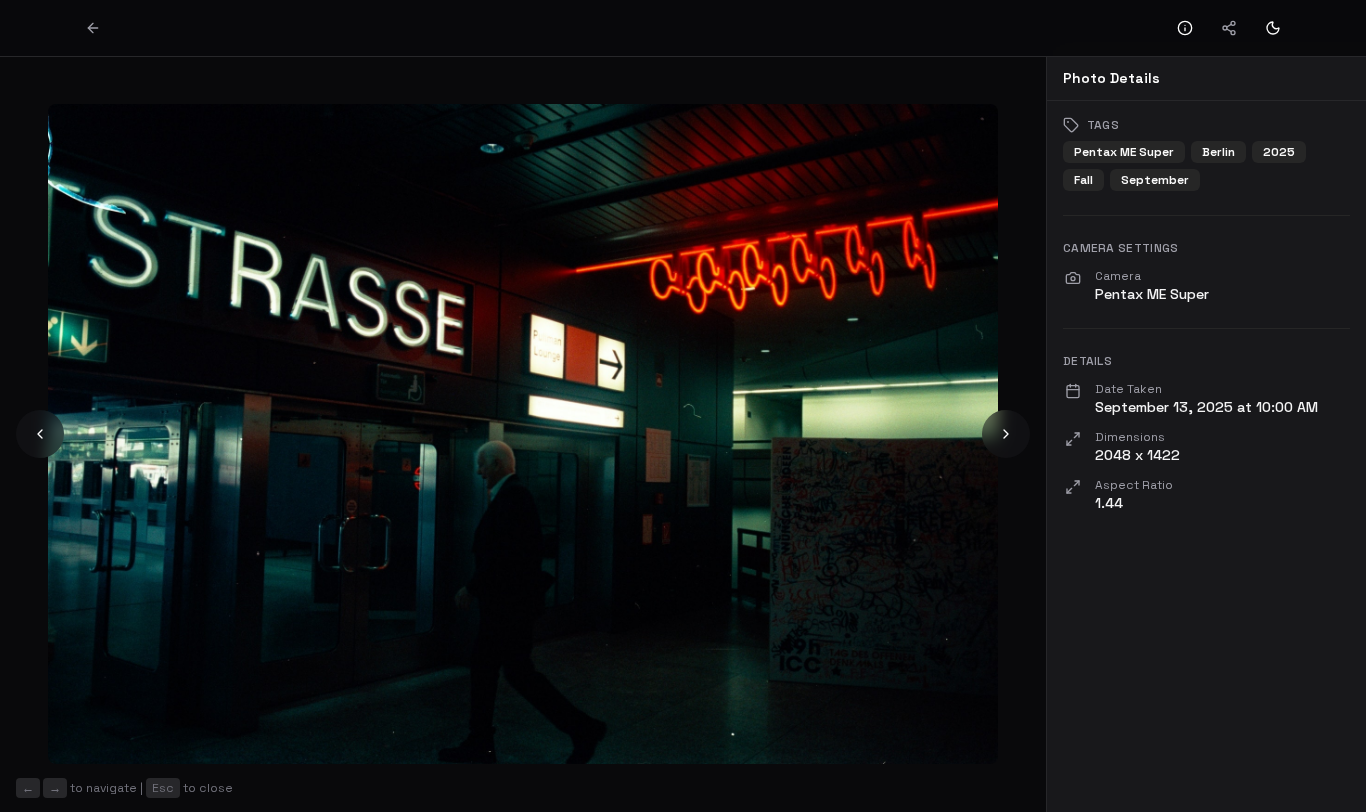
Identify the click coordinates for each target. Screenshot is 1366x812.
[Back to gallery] (93, 28)
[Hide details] (1185, 28)
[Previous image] (40, 434)
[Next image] (1006, 434)
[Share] (1229, 28)
